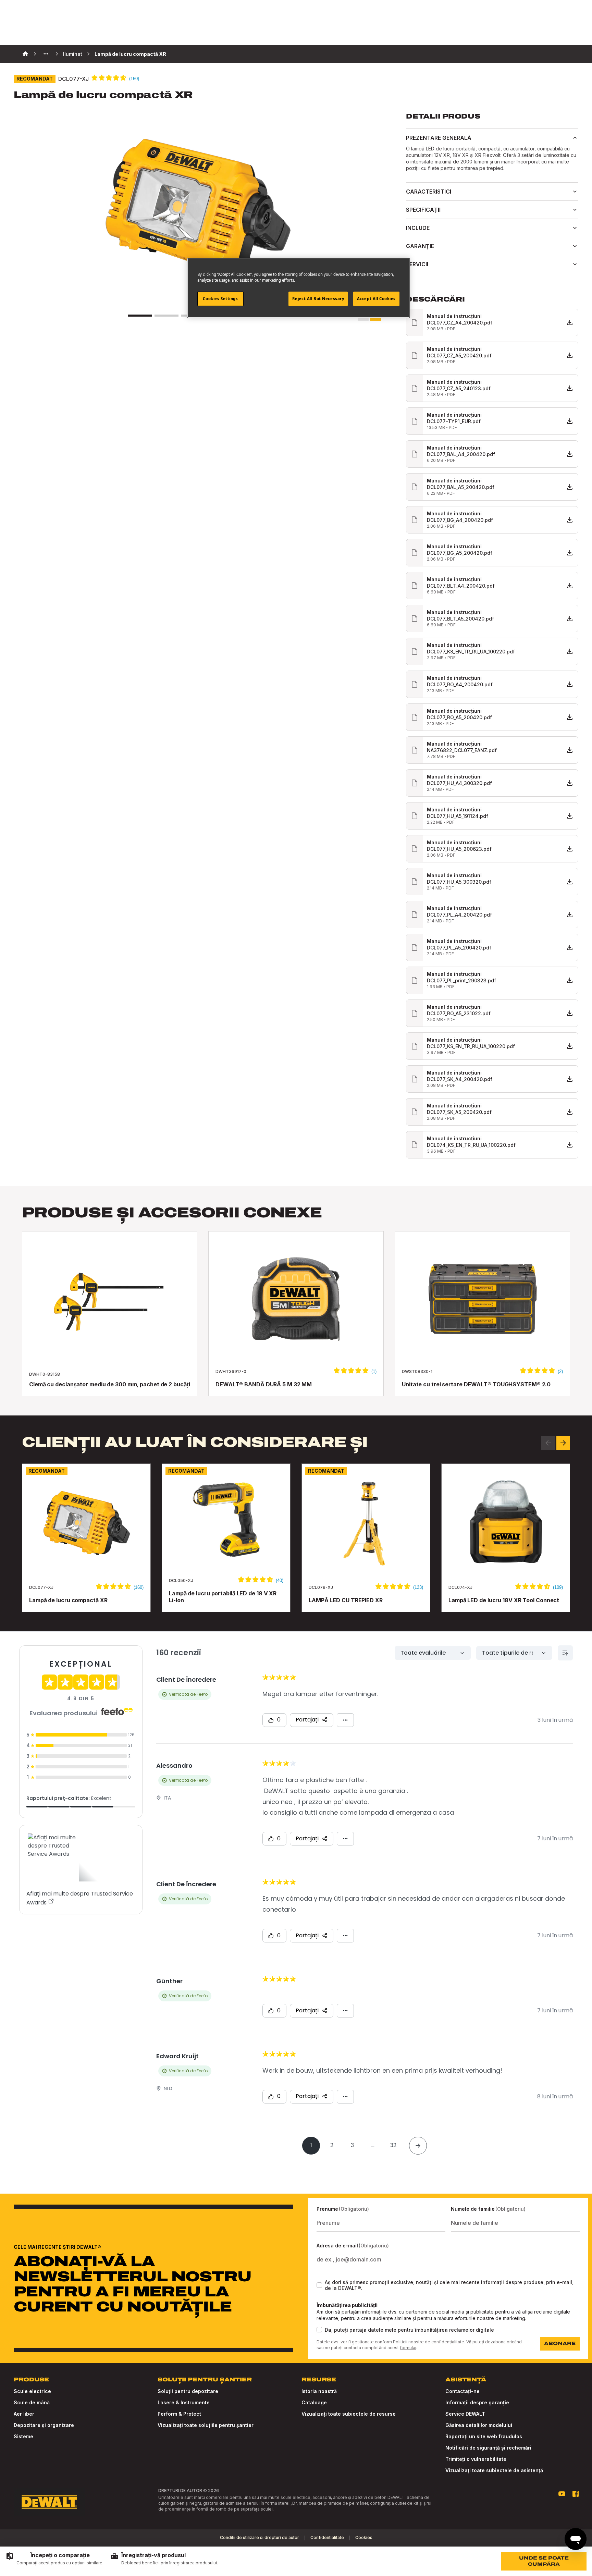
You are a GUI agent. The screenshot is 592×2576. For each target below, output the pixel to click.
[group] (54, 2559)
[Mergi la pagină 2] (166, 316)
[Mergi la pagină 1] (140, 316)
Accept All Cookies (376, 299)
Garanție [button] (420, 246)
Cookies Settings (220, 299)
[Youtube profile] (562, 2494)
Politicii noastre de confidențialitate (429, 2342)
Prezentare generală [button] (439, 138)
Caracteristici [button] (429, 192)
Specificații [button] (423, 210)
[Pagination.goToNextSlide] (563, 1443)
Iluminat (73, 54)
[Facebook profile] (576, 2494)
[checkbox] (319, 2285)
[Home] (25, 54)
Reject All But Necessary (318, 299)
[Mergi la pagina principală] (49, 2502)
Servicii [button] (417, 264)
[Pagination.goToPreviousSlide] (548, 1443)
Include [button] (418, 228)
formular (408, 2348)
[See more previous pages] (46, 54)
